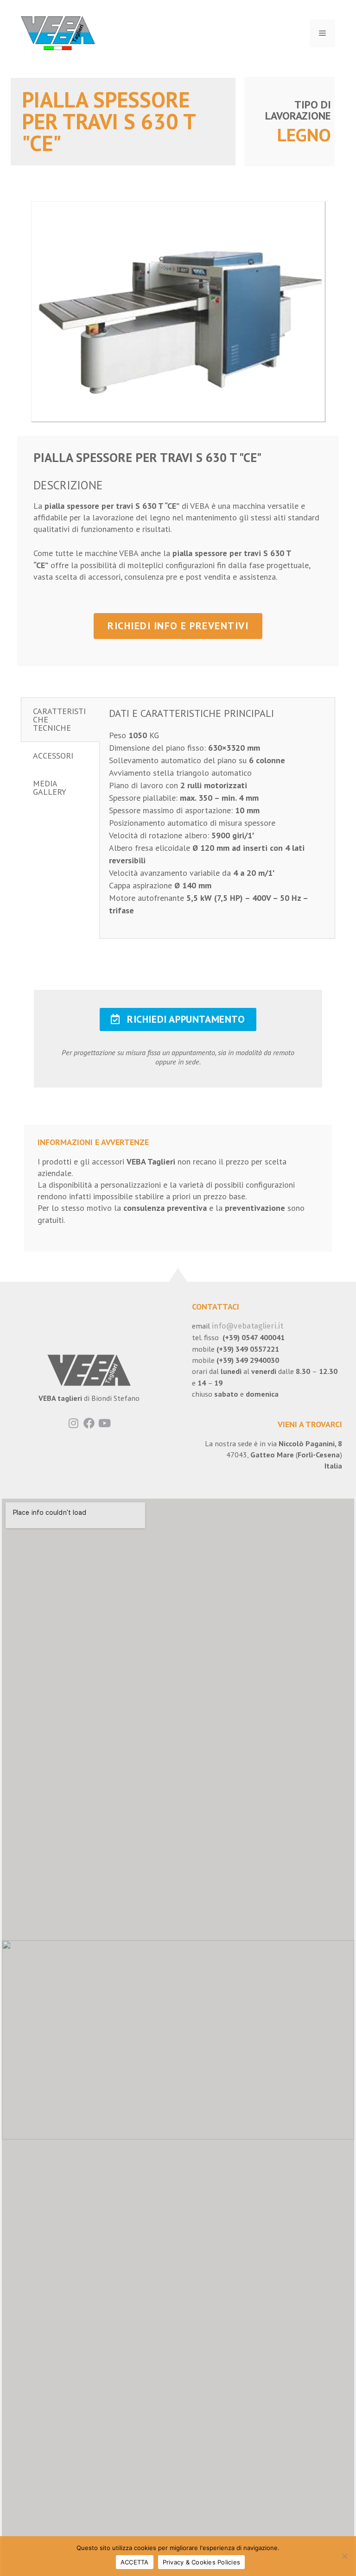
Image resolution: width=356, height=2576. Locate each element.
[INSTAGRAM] (74, 1423)
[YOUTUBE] (105, 1423)
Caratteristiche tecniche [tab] (59, 719)
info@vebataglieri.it (248, 1326)
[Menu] (322, 33)
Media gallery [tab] (50, 788)
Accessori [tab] (53, 756)
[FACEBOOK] (89, 1423)
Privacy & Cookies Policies (202, 2562)
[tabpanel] (217, 818)
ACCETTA (135, 2562)
